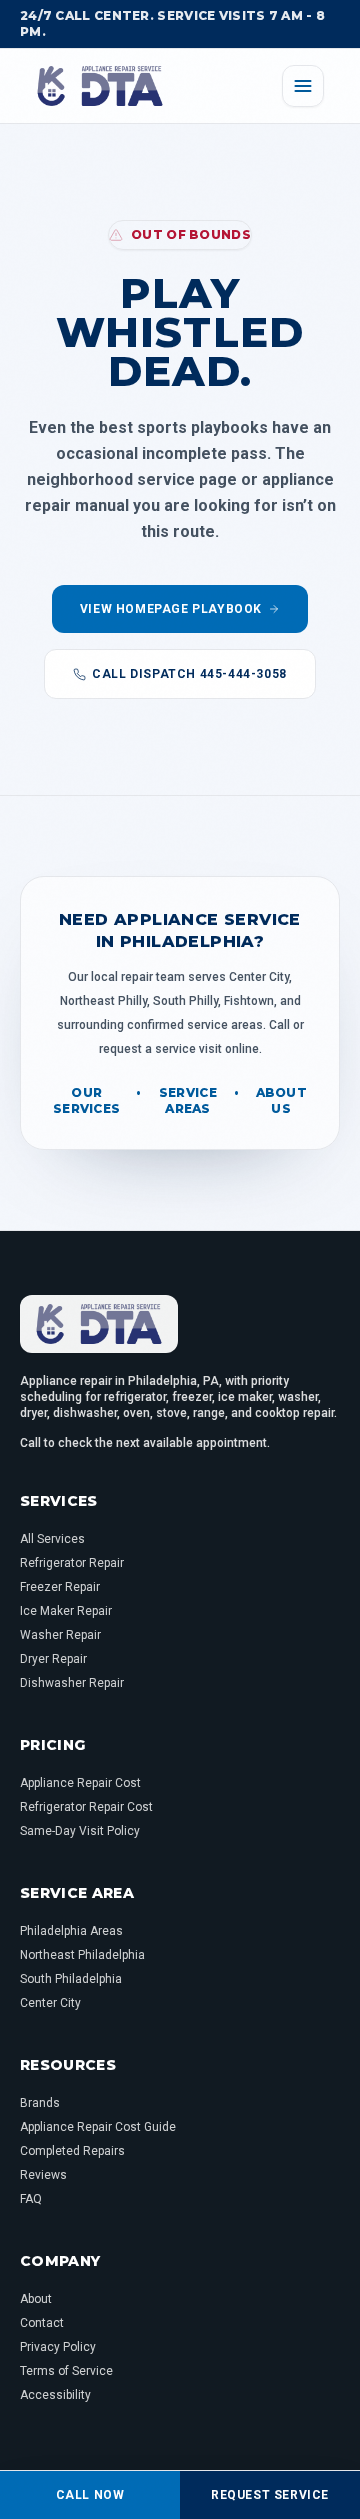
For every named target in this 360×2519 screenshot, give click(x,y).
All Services (52, 1539)
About (36, 2299)
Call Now (90, 2495)
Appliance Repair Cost (80, 1783)
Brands (40, 2103)
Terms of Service (66, 2371)
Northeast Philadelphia (82, 1955)
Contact (42, 2323)
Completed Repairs (72, 2151)
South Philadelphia (71, 1979)
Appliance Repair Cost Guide (98, 2127)
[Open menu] (303, 86)
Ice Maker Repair (66, 1611)
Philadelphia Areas (71, 1931)
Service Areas (188, 1100)
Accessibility (55, 2395)
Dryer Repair (53, 1659)
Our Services (86, 1100)
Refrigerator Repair (72, 1563)
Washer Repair (60, 1635)
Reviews (43, 2175)
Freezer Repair (60, 1587)
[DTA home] (100, 86)
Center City (50, 2003)
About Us (282, 1100)
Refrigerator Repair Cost (86, 1807)
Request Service (270, 2495)
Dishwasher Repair (72, 1683)
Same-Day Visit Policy (80, 1831)
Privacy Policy (58, 2347)
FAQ (31, 2199)
